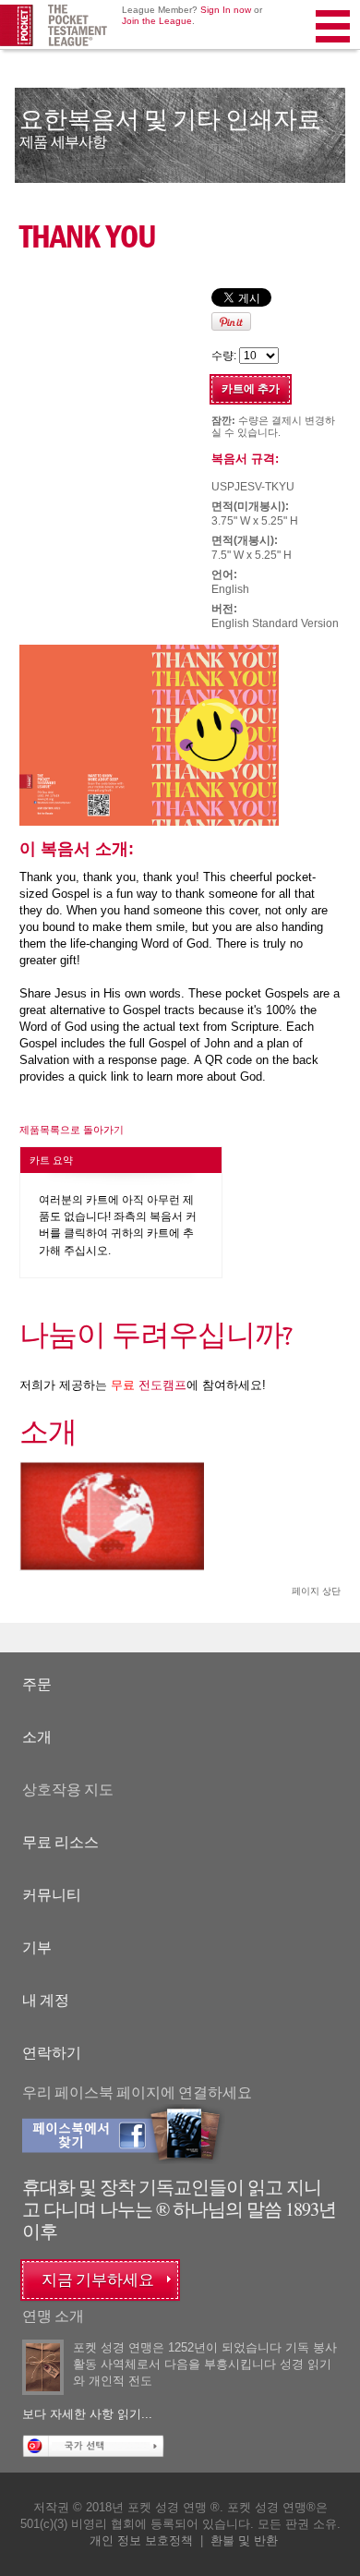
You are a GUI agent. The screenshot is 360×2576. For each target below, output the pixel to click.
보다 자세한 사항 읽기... (87, 2414)
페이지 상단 (316, 1591)
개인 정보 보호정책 (141, 2540)
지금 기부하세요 (98, 2280)
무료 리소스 (60, 1842)
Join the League (157, 21)
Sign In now (226, 10)
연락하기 (52, 2053)
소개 (37, 1737)
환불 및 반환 (244, 2540)
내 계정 (46, 2000)
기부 (37, 1947)
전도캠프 (149, 1385)
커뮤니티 (52, 1895)
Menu (334, 50)
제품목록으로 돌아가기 (72, 1130)
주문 (37, 1684)
